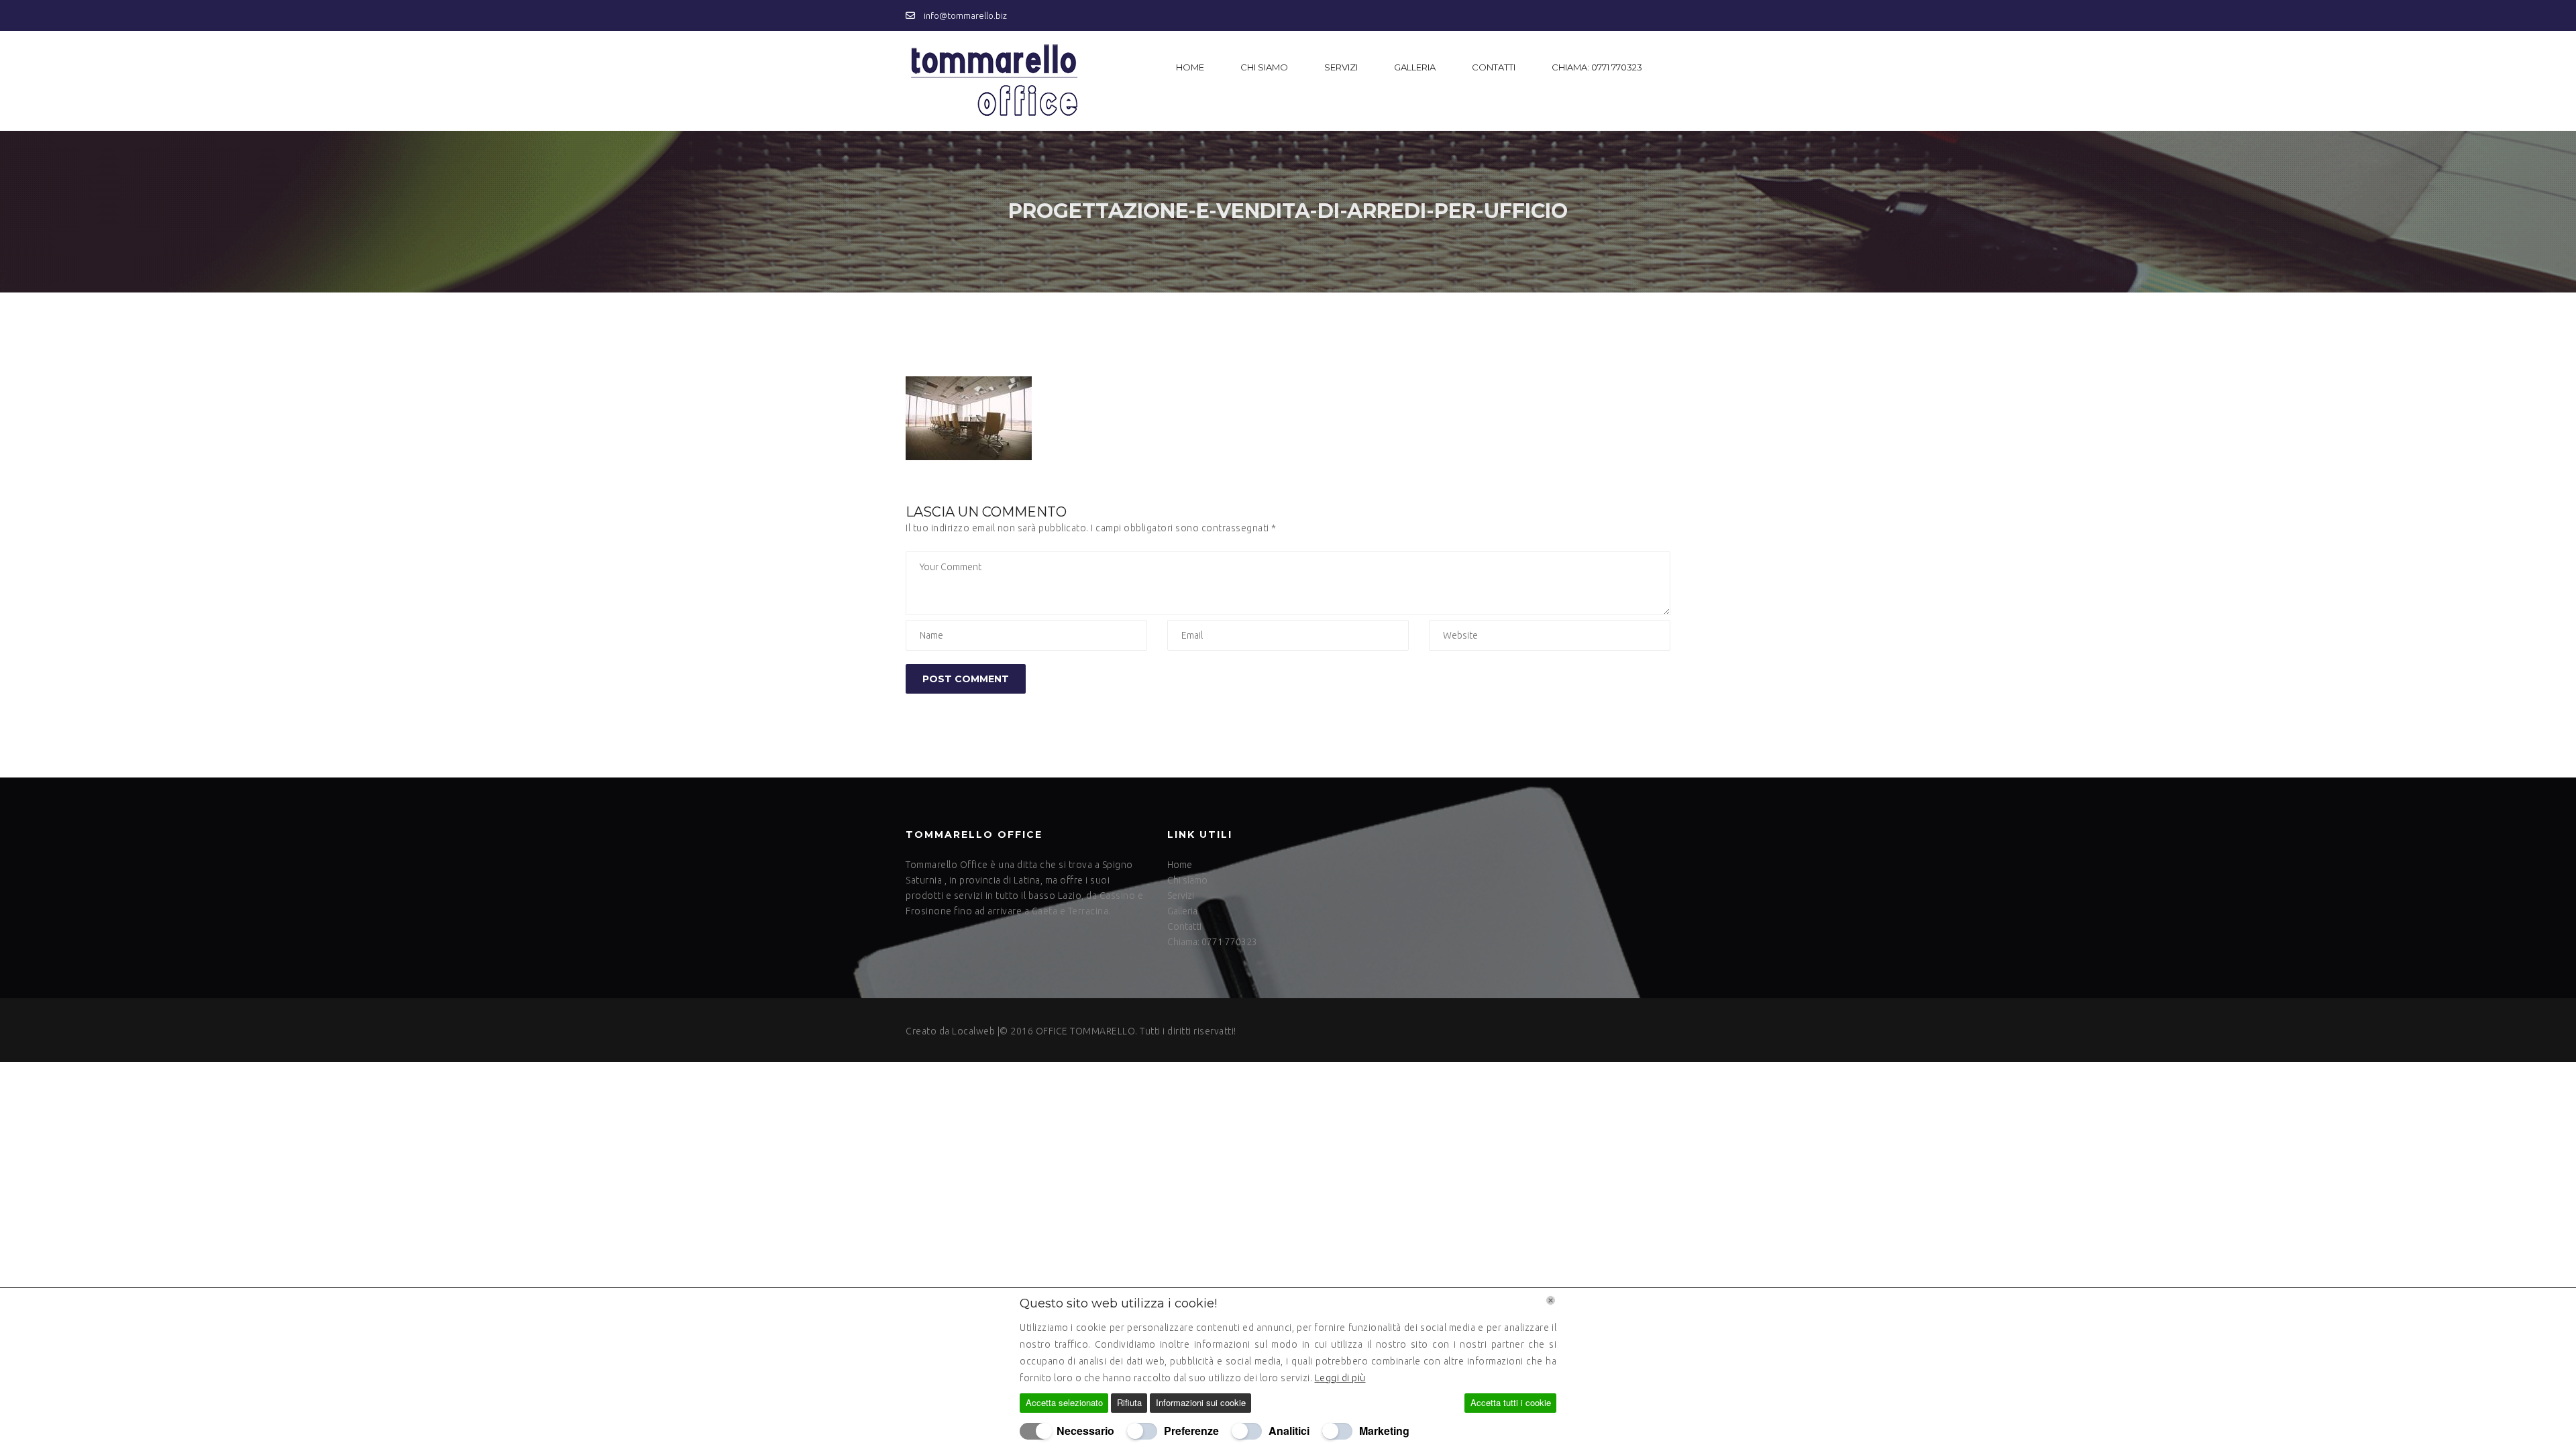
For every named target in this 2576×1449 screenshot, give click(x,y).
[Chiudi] (1551, 1300)
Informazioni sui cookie (1201, 1402)
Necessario (1085, 1431)
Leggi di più (1340, 1378)
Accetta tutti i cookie (1511, 1402)
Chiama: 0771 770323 (1597, 67)
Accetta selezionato (1064, 1402)
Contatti (1494, 67)
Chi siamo (1264, 67)
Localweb (973, 1031)
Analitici (1289, 1431)
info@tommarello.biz (964, 15)
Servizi (1341, 67)
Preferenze (1191, 1431)
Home (1190, 67)
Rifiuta (1129, 1402)
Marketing (1384, 1431)
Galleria (1415, 67)
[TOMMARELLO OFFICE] (992, 81)
